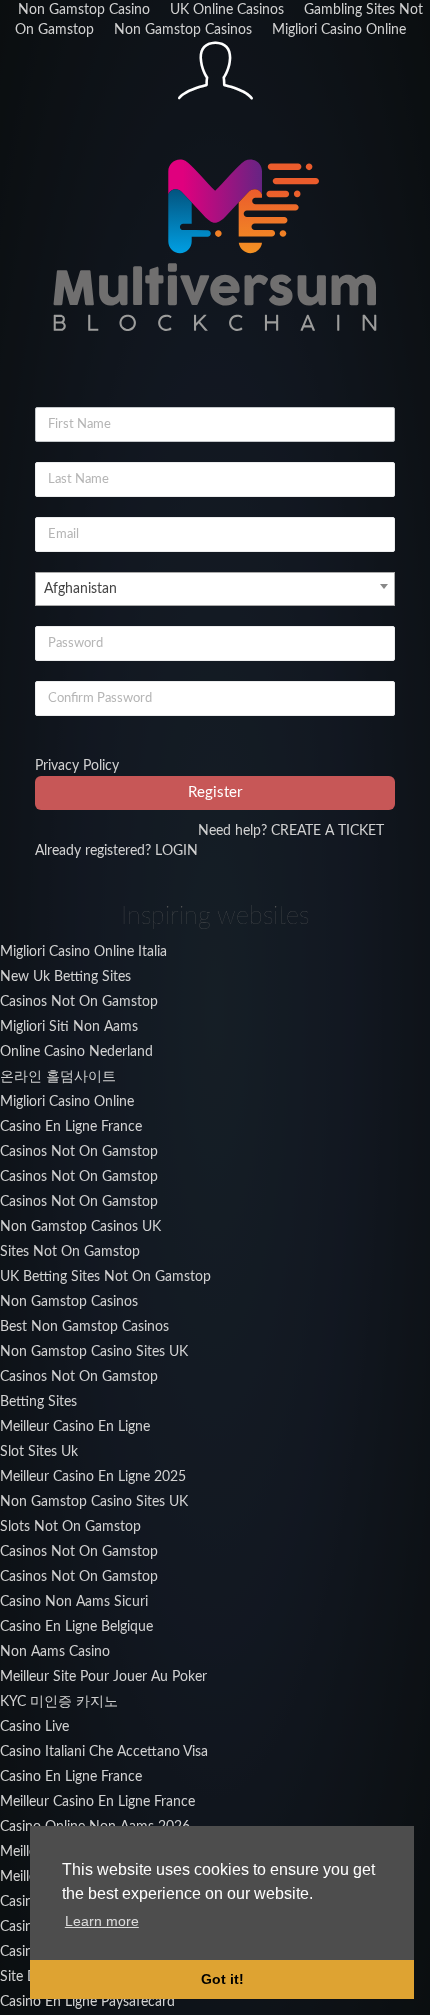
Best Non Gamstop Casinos (84, 1327)
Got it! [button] (222, 1979)
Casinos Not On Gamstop (79, 1002)
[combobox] (215, 589)
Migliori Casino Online (339, 30)
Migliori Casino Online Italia (83, 952)
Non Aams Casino (55, 1652)
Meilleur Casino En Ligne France (97, 1802)
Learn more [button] (102, 1921)
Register (215, 792)
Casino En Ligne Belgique (76, 1627)
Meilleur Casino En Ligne (75, 1427)
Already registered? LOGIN (116, 851)
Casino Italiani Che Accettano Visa (104, 1752)
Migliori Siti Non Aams (69, 1027)
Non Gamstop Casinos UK (80, 1227)
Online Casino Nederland (76, 1052)
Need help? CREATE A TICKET (291, 831)
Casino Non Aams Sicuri (74, 1602)
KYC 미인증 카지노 (59, 1702)
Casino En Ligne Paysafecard (87, 2002)
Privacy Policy (77, 766)
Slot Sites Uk (39, 1452)
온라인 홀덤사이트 (58, 1077)
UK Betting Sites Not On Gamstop (105, 1277)
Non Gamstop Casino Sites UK (94, 1352)
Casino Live (34, 1727)
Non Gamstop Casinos (183, 30)
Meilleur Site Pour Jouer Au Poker (103, 1677)
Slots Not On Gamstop (70, 1527)
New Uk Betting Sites (65, 977)
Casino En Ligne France (71, 1127)
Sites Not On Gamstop (70, 1252)
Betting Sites (38, 1402)
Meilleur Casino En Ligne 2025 (93, 1477)
